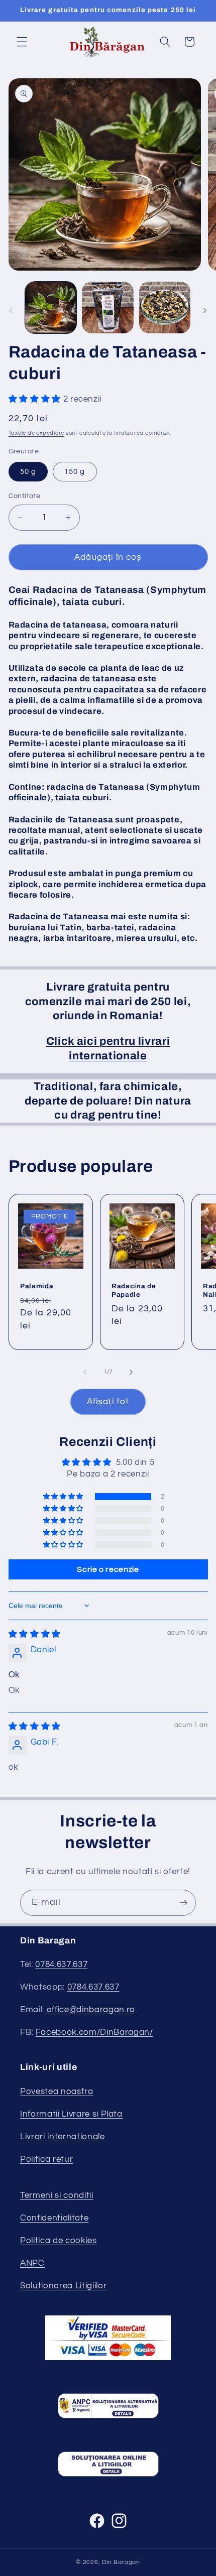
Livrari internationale (63, 2136)
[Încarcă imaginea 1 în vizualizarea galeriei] (51, 308)
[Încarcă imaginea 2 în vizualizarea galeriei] (108, 308)
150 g (75, 471)
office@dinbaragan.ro (91, 2009)
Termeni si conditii (57, 2195)
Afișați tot (108, 1401)
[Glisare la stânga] (11, 310)
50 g (28, 471)
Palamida (37, 1286)
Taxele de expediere (37, 433)
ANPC (32, 2263)
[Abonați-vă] (183, 1903)
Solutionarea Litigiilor (63, 2286)
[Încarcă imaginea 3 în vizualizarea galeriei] (165, 308)
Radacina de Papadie (134, 1290)
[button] (22, 42)
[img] (35, 1634)
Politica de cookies (59, 2240)
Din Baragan (121, 2562)
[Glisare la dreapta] (205, 310)
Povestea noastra (57, 2091)
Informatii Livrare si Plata (71, 2114)
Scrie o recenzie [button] (108, 1569)
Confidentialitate (54, 2218)
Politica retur (46, 2159)
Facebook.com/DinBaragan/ (94, 2032)
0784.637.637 (61, 1964)
